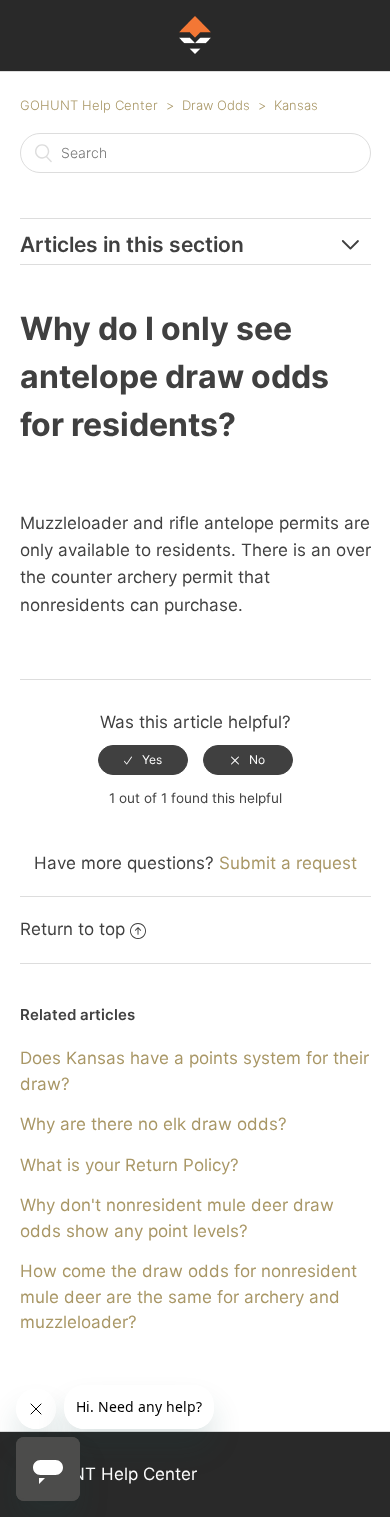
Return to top (72, 929)
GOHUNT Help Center (89, 105)
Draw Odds (216, 105)
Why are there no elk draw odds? (153, 1124)
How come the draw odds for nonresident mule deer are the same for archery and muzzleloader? (188, 1296)
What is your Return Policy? (129, 1165)
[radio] (143, 760)
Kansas (296, 105)
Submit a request (288, 863)
